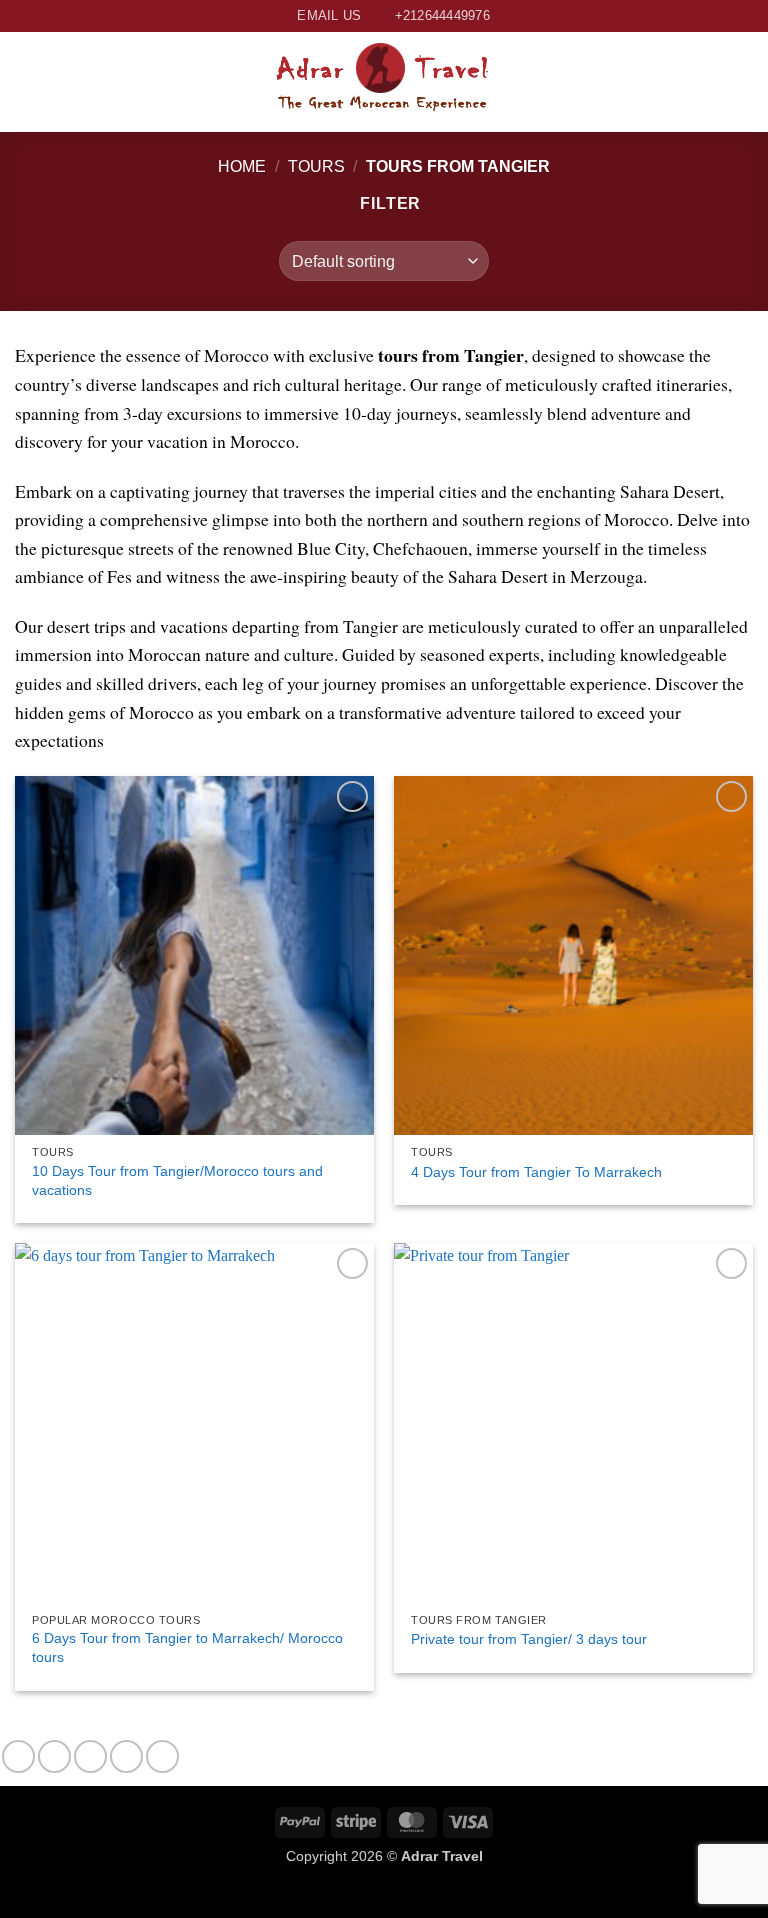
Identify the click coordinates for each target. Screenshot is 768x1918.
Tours (316, 166)
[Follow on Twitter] (90, 1756)
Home (242, 166)
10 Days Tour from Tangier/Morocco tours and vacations (177, 1180)
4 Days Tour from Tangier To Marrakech (536, 1172)
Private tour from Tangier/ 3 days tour (529, 1639)
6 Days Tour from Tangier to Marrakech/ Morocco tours (187, 1647)
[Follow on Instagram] (54, 1756)
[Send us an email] (126, 1756)
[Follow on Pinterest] (162, 1756)
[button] (27, 81)
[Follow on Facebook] (18, 1756)
